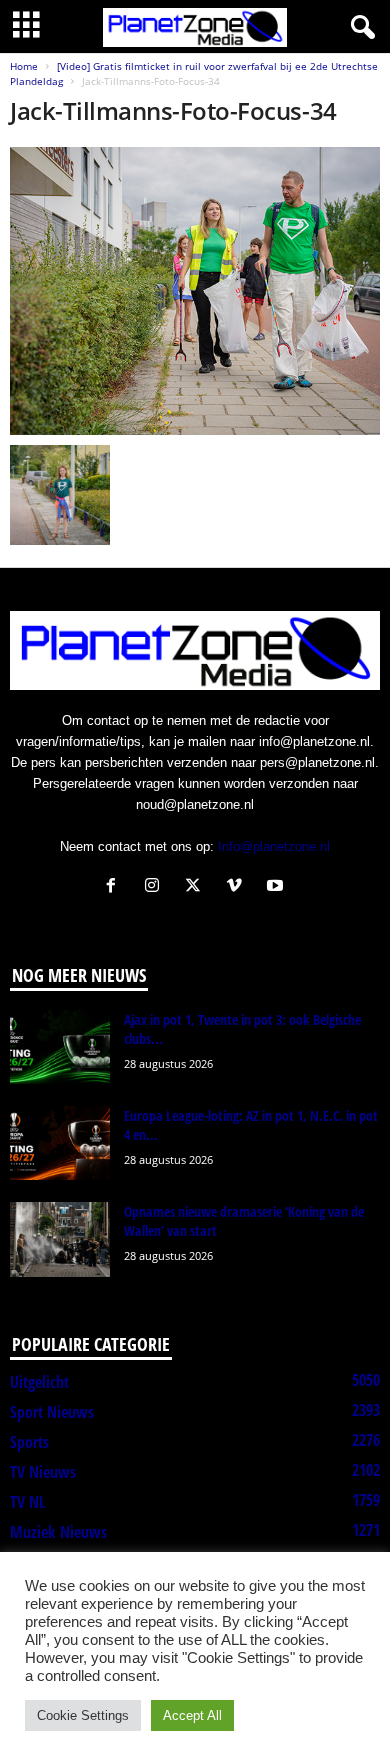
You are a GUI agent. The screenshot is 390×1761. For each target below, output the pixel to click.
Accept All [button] (192, 1715)
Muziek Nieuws (58, 1532)
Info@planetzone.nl (274, 846)
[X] (197, 887)
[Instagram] (156, 887)
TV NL (27, 1502)
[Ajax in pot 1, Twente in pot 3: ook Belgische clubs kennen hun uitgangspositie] (60, 1047)
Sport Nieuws (52, 1412)
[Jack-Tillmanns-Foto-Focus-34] (195, 291)
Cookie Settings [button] (83, 1715)
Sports (29, 1442)
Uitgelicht (39, 1382)
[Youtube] (277, 887)
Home (24, 66)
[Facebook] (115, 887)
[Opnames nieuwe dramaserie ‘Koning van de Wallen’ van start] (60, 1239)
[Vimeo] (238, 887)
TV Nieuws (43, 1472)
